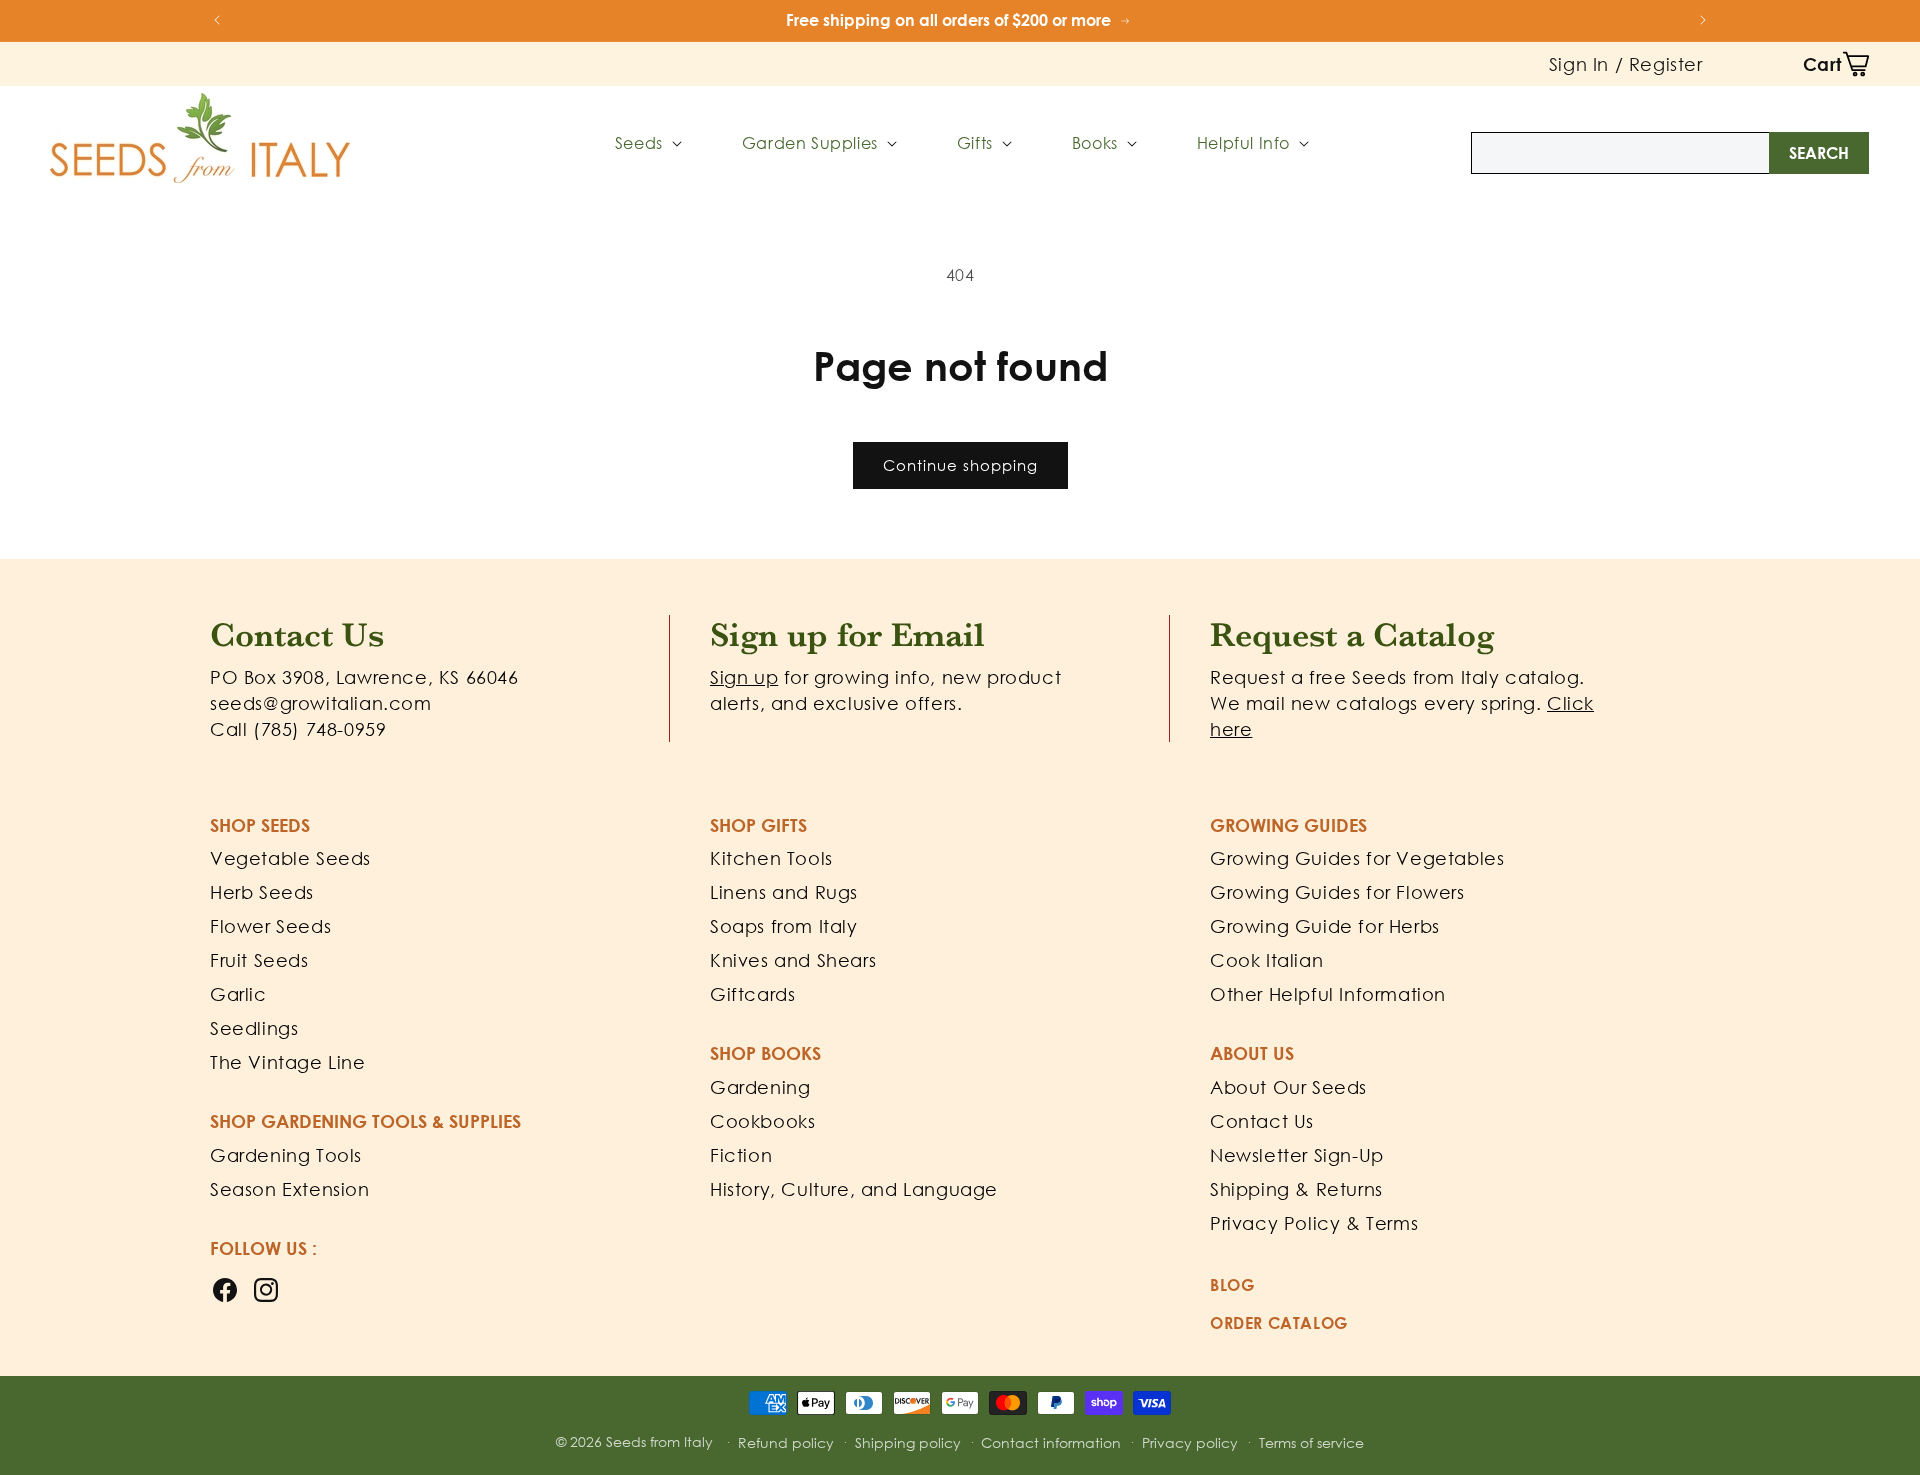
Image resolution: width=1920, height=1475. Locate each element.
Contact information (1051, 1442)
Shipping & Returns (1296, 1189)
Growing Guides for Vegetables (1357, 858)
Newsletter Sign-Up (1297, 1155)
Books (1095, 143)
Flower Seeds (270, 926)
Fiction (741, 1155)
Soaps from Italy (784, 926)
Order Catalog (1279, 1323)
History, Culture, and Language (854, 1189)
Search (1819, 153)
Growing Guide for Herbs (1325, 926)
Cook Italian (1266, 960)
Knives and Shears (793, 960)
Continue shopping (960, 465)
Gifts (975, 143)
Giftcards (752, 994)
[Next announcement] (1703, 20)
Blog (1232, 1285)
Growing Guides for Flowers (1337, 892)
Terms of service (1311, 1442)
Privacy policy (1190, 1442)
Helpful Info (1243, 143)
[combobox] (1670, 153)
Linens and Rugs (784, 892)
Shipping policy (908, 1442)
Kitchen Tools (771, 858)
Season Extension (290, 1189)
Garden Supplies (810, 143)
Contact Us (1262, 1121)
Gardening (760, 1087)
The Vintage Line (288, 1062)
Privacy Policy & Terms (1314, 1223)
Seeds (639, 143)
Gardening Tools (286, 1155)
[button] (1836, 64)
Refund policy (786, 1442)
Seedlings (254, 1028)
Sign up (744, 677)
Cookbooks (762, 1121)
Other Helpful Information (1328, 994)
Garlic (238, 994)
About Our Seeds (1288, 1087)
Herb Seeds (262, 892)
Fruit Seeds (259, 960)
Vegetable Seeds (290, 858)
